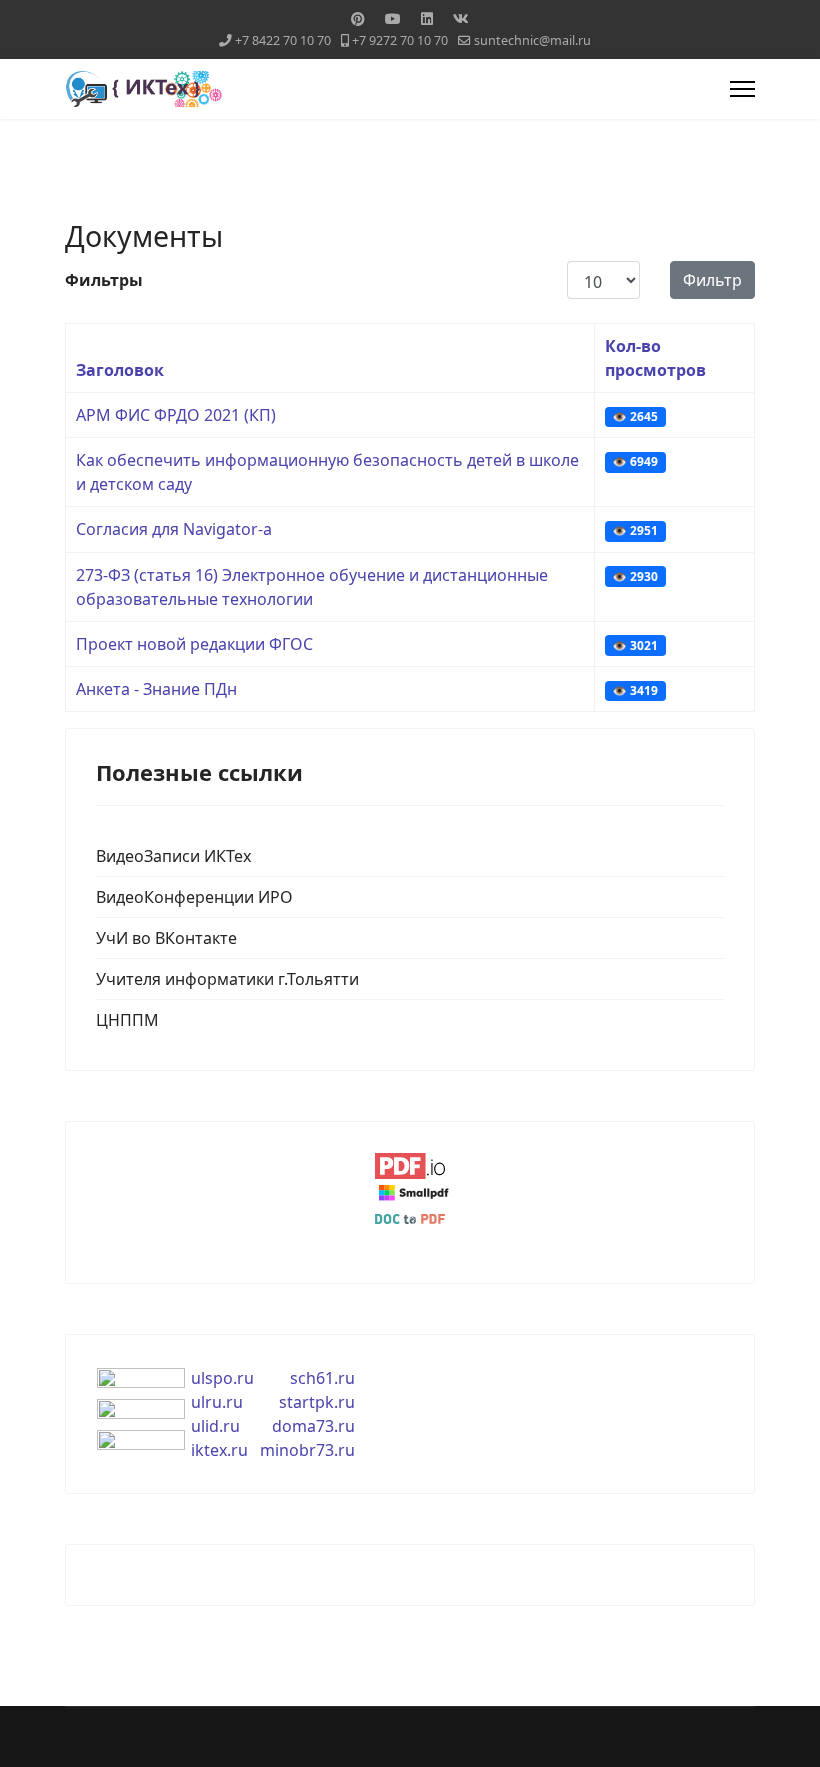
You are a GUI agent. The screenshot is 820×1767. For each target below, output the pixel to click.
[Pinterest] (358, 18)
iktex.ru (219, 1450)
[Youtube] (393, 18)
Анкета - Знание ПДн (156, 689)
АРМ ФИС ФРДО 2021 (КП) (176, 415)
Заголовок (120, 370)
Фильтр (712, 280)
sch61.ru (322, 1378)
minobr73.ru (307, 1450)
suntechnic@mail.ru (532, 40)
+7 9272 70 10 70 (400, 40)
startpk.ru (317, 1402)
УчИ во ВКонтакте (166, 938)
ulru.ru (217, 1402)
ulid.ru (215, 1426)
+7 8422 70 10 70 (283, 40)
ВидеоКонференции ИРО (194, 897)
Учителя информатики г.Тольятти (227, 979)
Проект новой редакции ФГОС (194, 644)
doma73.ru (313, 1426)
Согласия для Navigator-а (174, 529)
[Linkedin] (427, 18)
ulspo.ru (222, 1378)
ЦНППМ (127, 1020)
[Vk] (461, 18)
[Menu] (742, 89)
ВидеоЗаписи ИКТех (173, 856)
